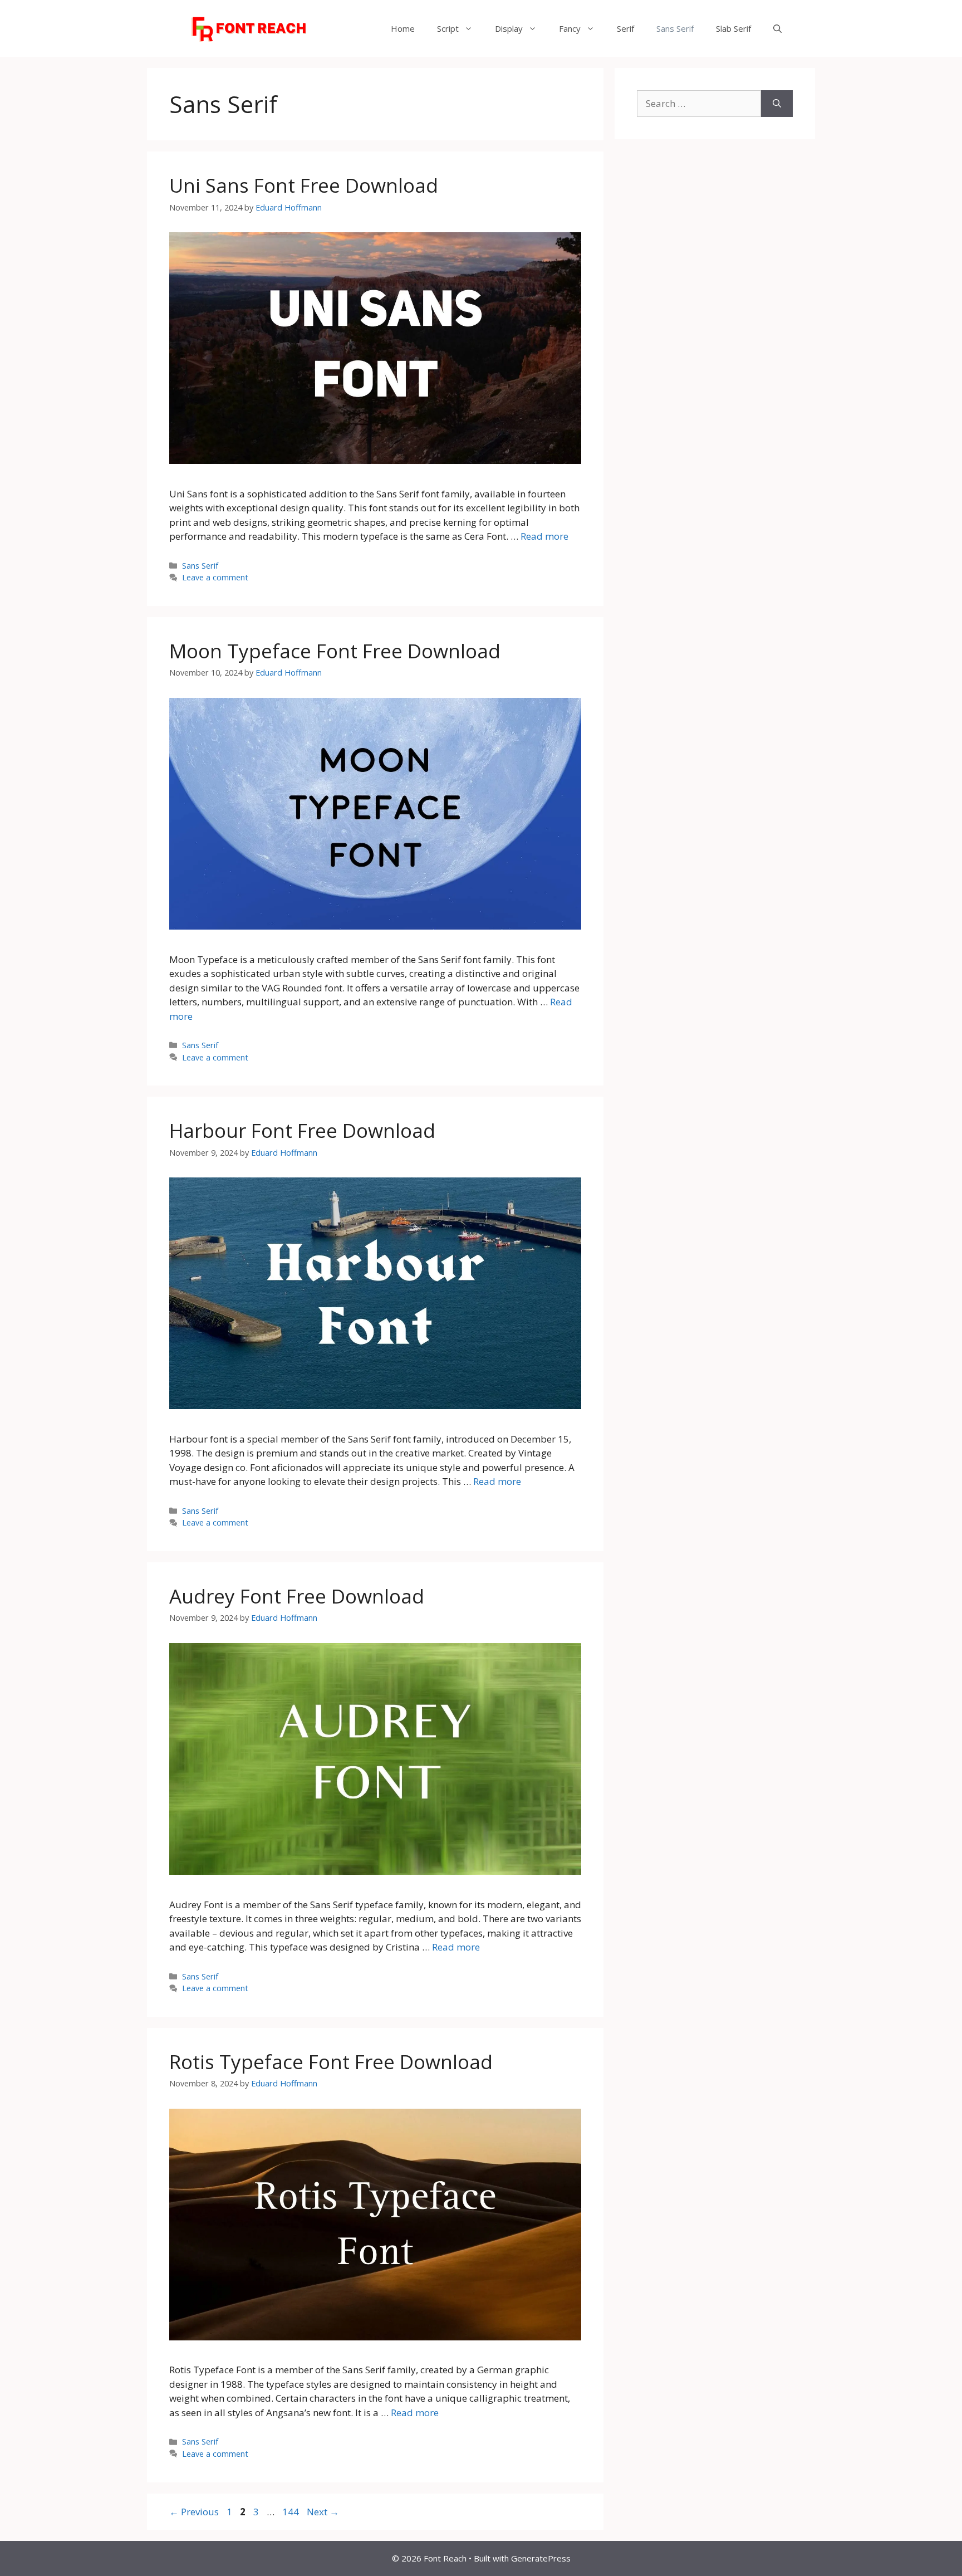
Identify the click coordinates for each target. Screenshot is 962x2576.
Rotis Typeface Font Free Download (331, 2062)
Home (403, 28)
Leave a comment (215, 577)
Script (448, 28)
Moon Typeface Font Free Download (335, 651)
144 (292, 2512)
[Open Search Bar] (777, 28)
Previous (194, 2512)
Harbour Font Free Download (302, 1130)
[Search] (777, 104)
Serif (625, 28)
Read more (544, 536)
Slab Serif (733, 28)
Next (323, 2512)
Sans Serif (675, 28)
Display (509, 28)
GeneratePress (541, 2558)
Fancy (570, 28)
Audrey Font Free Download (297, 1596)
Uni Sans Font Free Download (304, 185)
